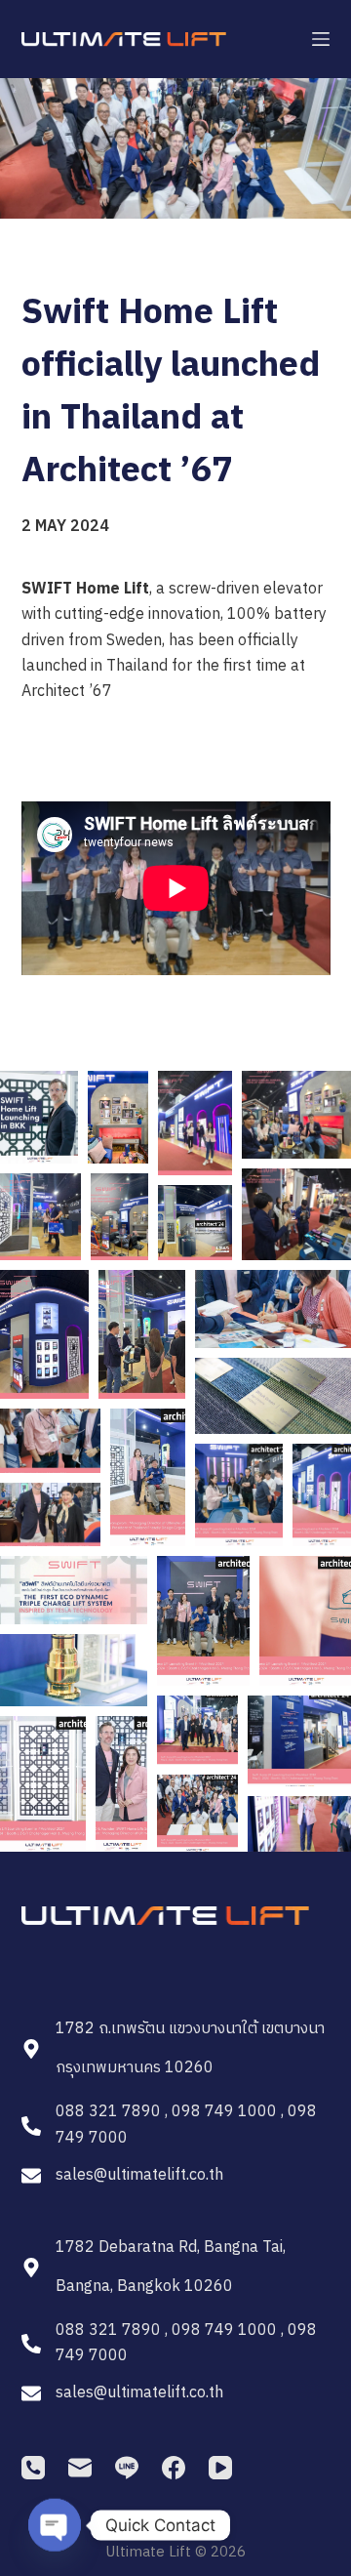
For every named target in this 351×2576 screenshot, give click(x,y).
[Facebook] (174, 2468)
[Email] (80, 2468)
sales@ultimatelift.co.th (139, 2175)
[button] (39, 1117)
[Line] (127, 2468)
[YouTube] (220, 2468)
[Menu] (321, 39)
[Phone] (33, 2468)
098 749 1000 (224, 2112)
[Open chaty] (55, 2525)
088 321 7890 (108, 2112)
